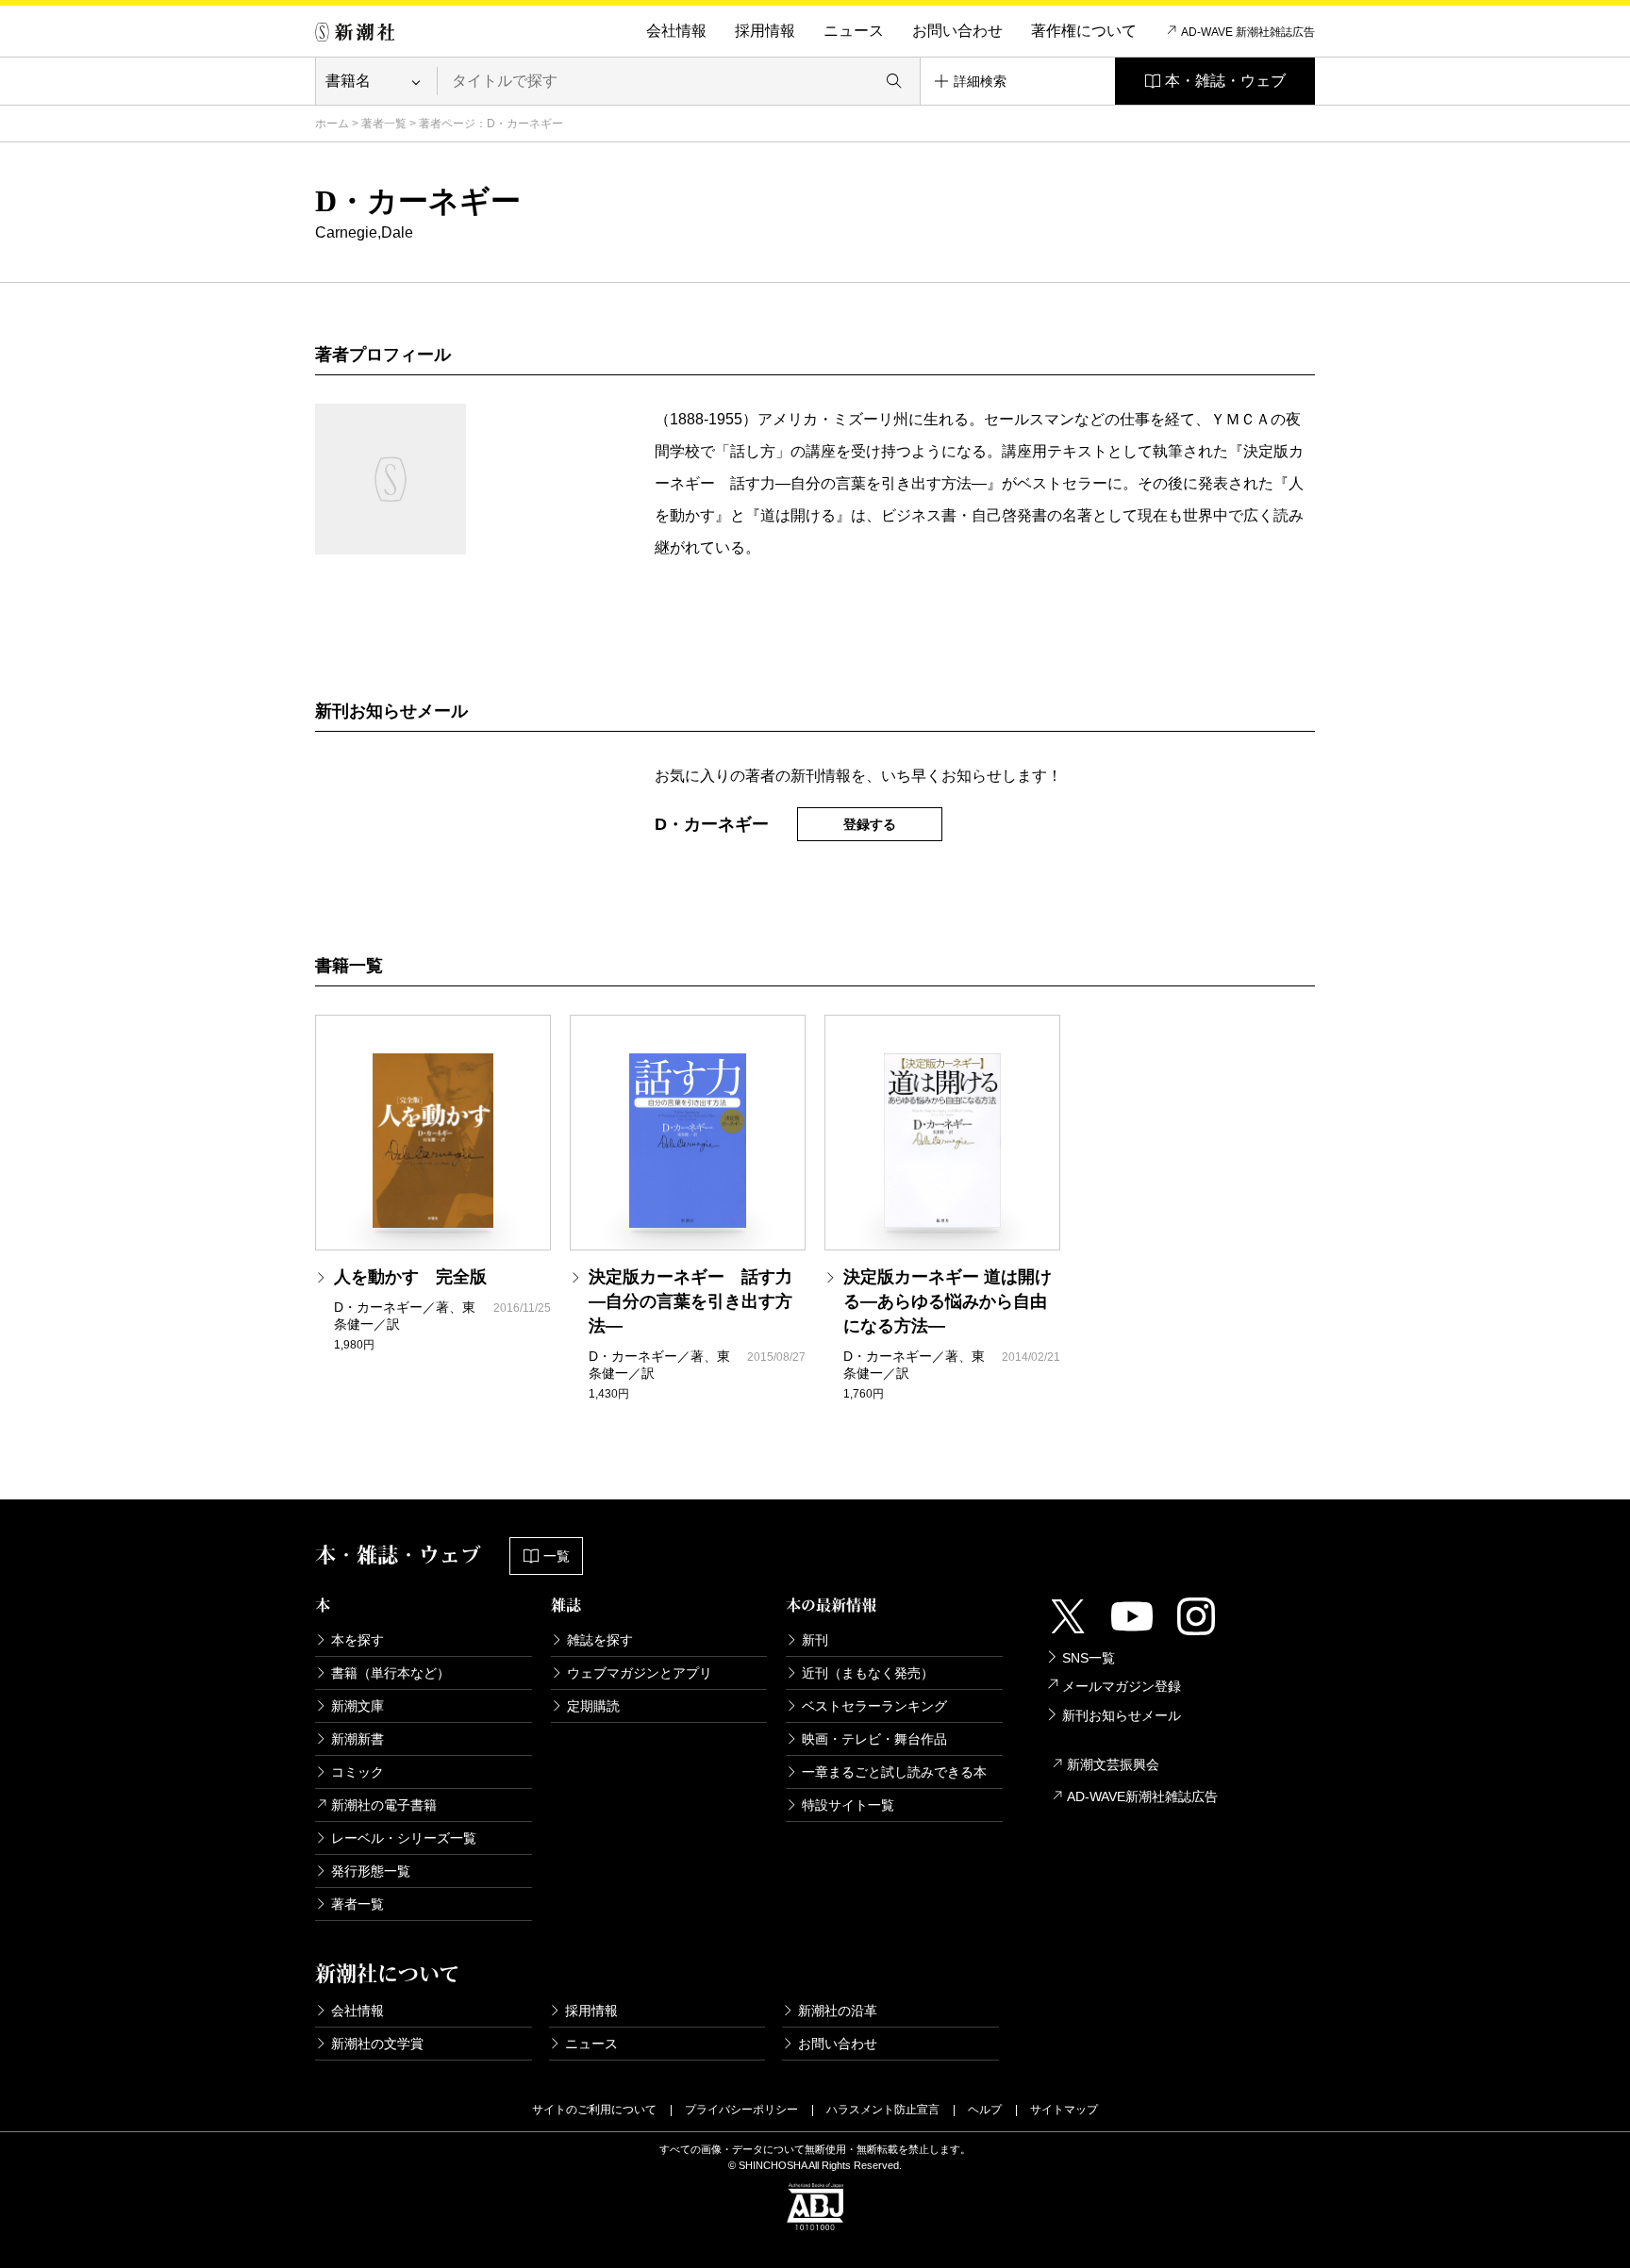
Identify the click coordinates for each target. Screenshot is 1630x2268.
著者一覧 (384, 124)
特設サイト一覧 (848, 1805)
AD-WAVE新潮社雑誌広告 (1142, 1796)
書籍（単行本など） (391, 1673)
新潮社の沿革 (838, 2011)
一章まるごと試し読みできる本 (894, 1772)
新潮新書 (358, 1739)
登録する (870, 824)
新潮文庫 (358, 1706)
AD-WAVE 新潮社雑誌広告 (1248, 32)
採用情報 (765, 31)
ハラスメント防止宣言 (883, 2110)
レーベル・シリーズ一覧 (404, 1838)
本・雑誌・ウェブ (1225, 81)
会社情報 (676, 31)
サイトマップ (1064, 2110)
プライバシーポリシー (741, 2110)
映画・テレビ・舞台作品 (874, 1739)
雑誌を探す (600, 1640)
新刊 (815, 1640)
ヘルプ (985, 2110)
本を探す (358, 1640)
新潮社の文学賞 (377, 2044)
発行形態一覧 (371, 1871)
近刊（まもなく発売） (868, 1673)
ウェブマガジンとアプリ (640, 1673)
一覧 (557, 1556)
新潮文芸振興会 (1113, 1764)
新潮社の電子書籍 (384, 1805)
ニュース (854, 31)
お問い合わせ (957, 31)
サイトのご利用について (594, 2110)
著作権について (1084, 31)
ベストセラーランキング (874, 1706)
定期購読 (593, 1706)
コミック (358, 1772)
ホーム (332, 124)
